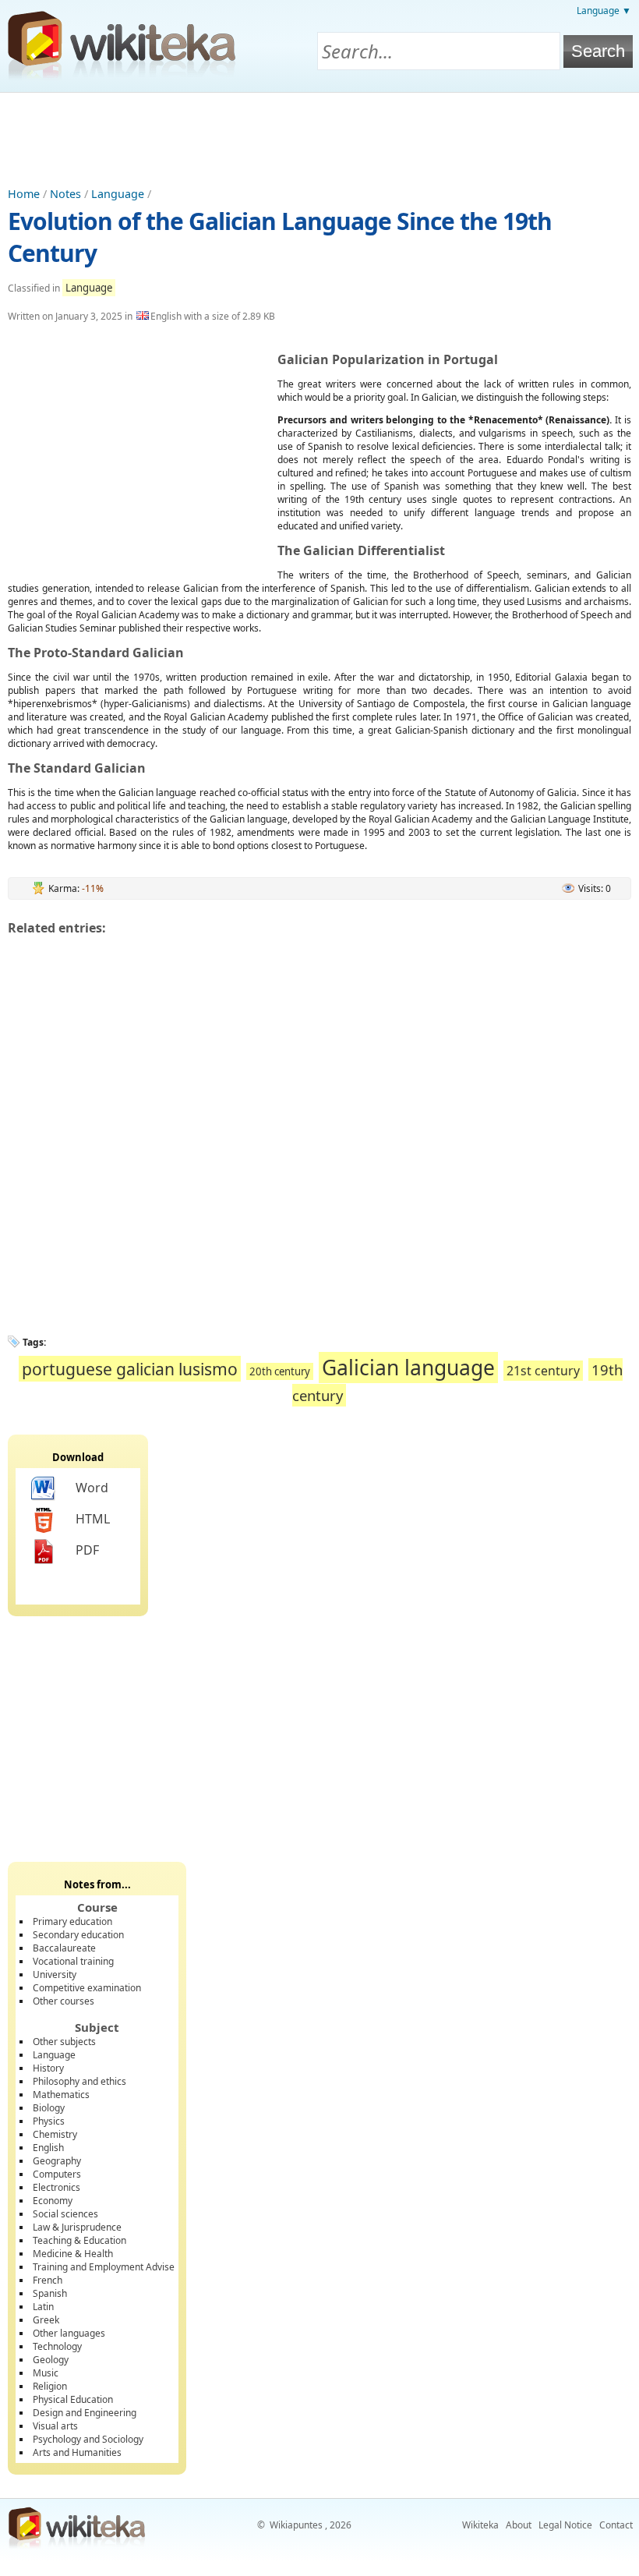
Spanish (50, 2293)
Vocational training (73, 1961)
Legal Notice (565, 2525)
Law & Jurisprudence (77, 2227)
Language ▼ (604, 11)
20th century (280, 1371)
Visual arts (55, 2426)
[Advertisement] (319, 136)
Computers (57, 2174)
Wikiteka (480, 2525)
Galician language (408, 1368)
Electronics (56, 2187)
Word (92, 1488)
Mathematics (61, 2095)
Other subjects (64, 2042)
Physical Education (73, 2399)
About (519, 2525)
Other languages (69, 2333)
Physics (49, 2121)
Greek (46, 2320)
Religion (50, 2386)
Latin (43, 2307)
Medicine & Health (73, 2254)
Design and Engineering (85, 2413)
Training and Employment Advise (104, 2267)
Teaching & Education (79, 2240)
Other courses (64, 2001)
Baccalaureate (64, 1948)
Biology (49, 2108)
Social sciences (65, 2214)
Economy (53, 2201)
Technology (57, 2346)
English (48, 2148)
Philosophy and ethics (79, 2081)
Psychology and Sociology (88, 2439)
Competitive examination (87, 1988)
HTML (93, 1519)
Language (118, 194)
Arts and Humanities (77, 2452)
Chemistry (55, 2134)
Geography (57, 2161)
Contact (616, 2525)
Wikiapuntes (296, 2525)
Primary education (72, 1921)
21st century (543, 1371)
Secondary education (78, 1935)
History (48, 2068)
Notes (65, 194)
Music (46, 2373)
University (55, 1974)
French (48, 2280)
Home (24, 194)
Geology (51, 2360)
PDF (87, 1550)
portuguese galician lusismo (130, 1369)
